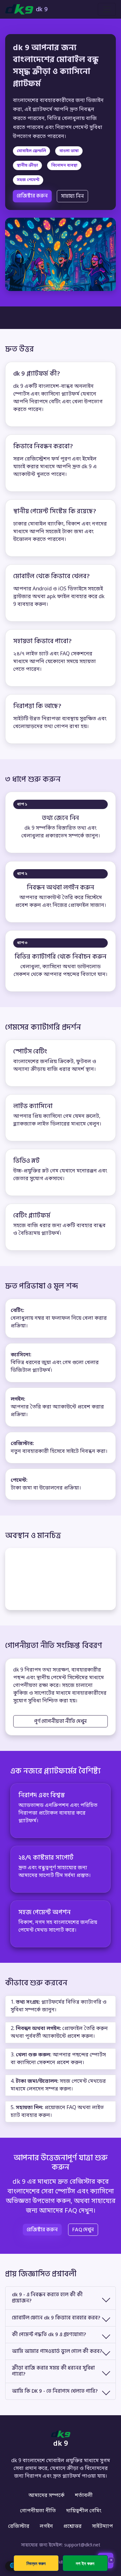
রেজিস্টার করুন (32, 196)
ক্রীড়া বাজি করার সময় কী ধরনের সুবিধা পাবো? (53, 2371)
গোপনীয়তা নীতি (38, 2511)
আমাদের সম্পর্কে (46, 2496)
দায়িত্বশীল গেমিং (84, 2511)
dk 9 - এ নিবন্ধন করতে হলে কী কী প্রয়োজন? (47, 2298)
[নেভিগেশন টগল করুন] (107, 9)
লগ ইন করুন (85, 2563)
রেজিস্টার (19, 2526)
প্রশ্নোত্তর (72, 2526)
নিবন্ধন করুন (36, 2563)
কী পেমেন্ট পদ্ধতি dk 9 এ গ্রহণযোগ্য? (49, 2335)
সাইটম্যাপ (102, 2526)
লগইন (46, 2526)
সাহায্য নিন (72, 196)
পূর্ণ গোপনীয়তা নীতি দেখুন (61, 1721)
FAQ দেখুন (83, 2230)
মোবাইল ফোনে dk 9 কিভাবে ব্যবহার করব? (56, 2318)
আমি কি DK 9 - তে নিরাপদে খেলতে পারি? (55, 2391)
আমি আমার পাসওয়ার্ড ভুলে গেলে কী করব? (57, 2351)
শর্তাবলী (84, 2496)
